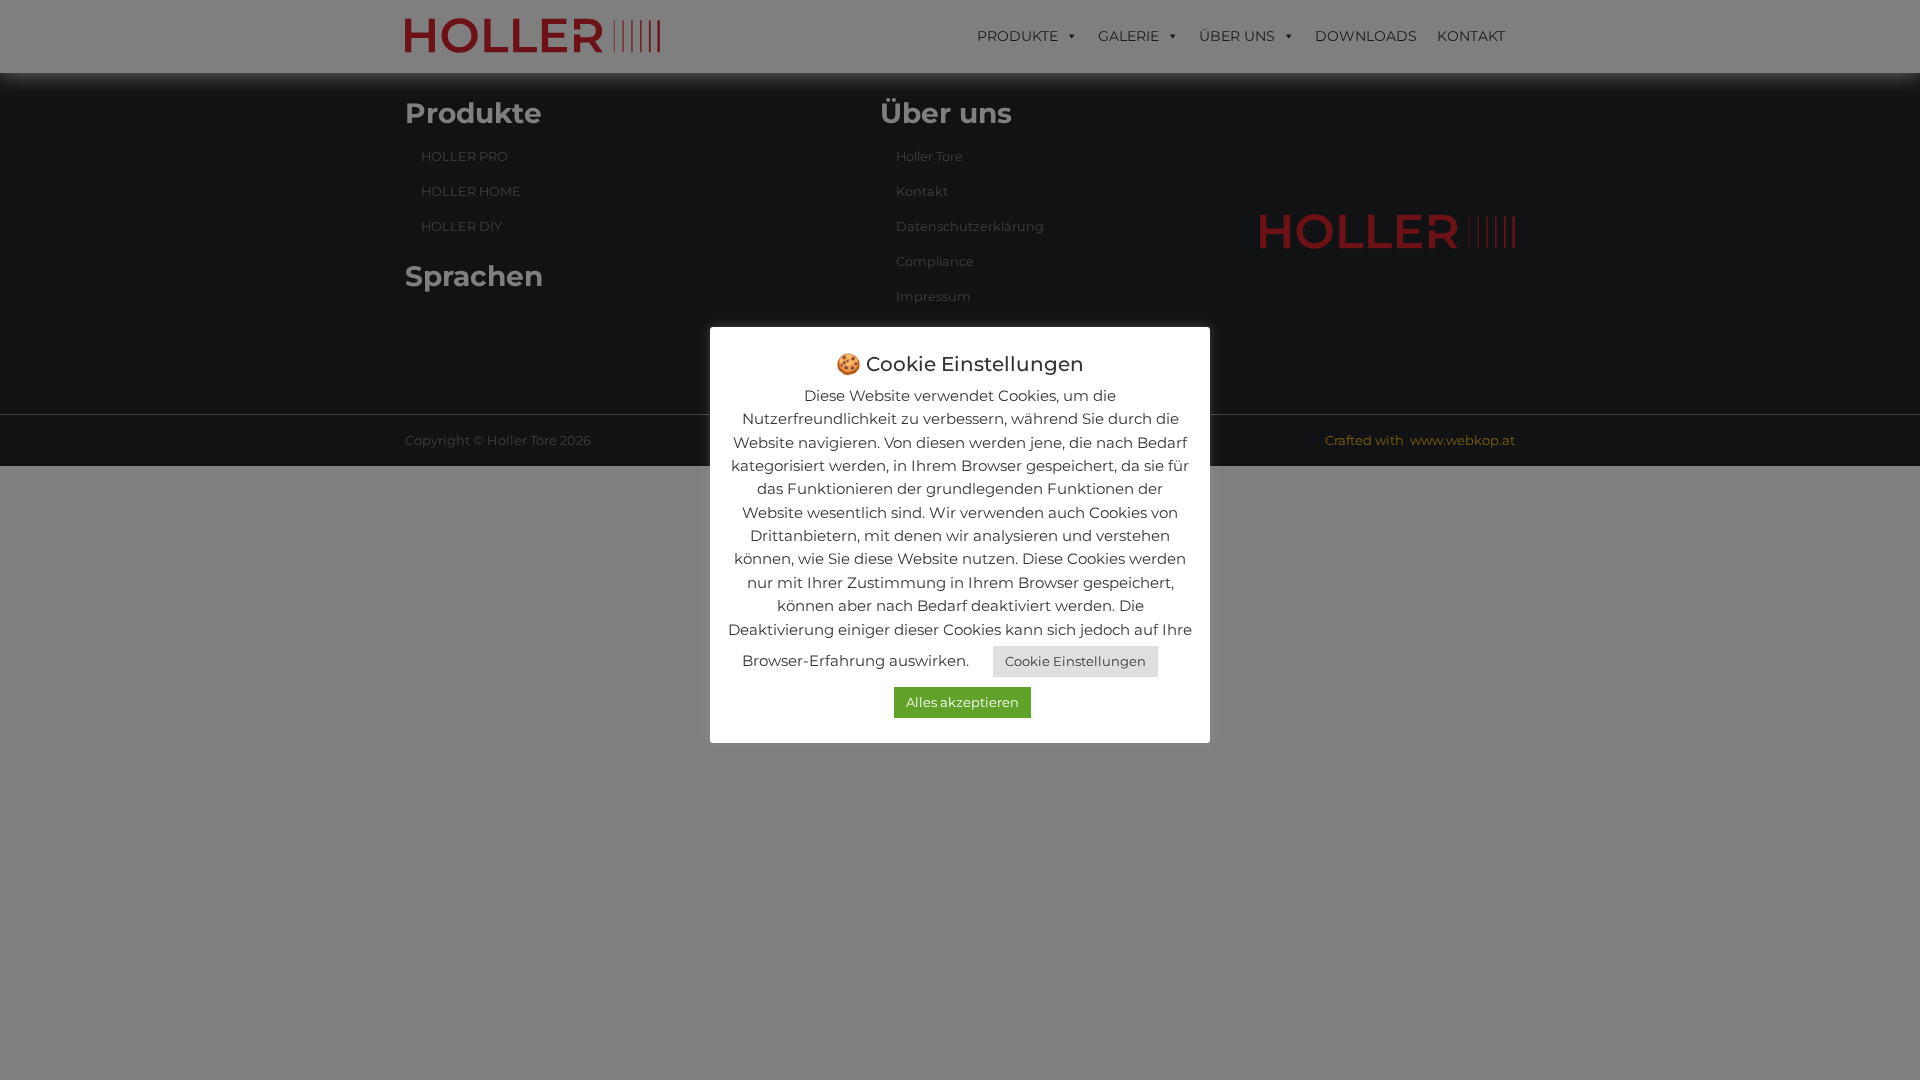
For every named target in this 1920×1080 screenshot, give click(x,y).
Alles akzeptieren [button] (962, 702)
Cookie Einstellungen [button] (1075, 661)
